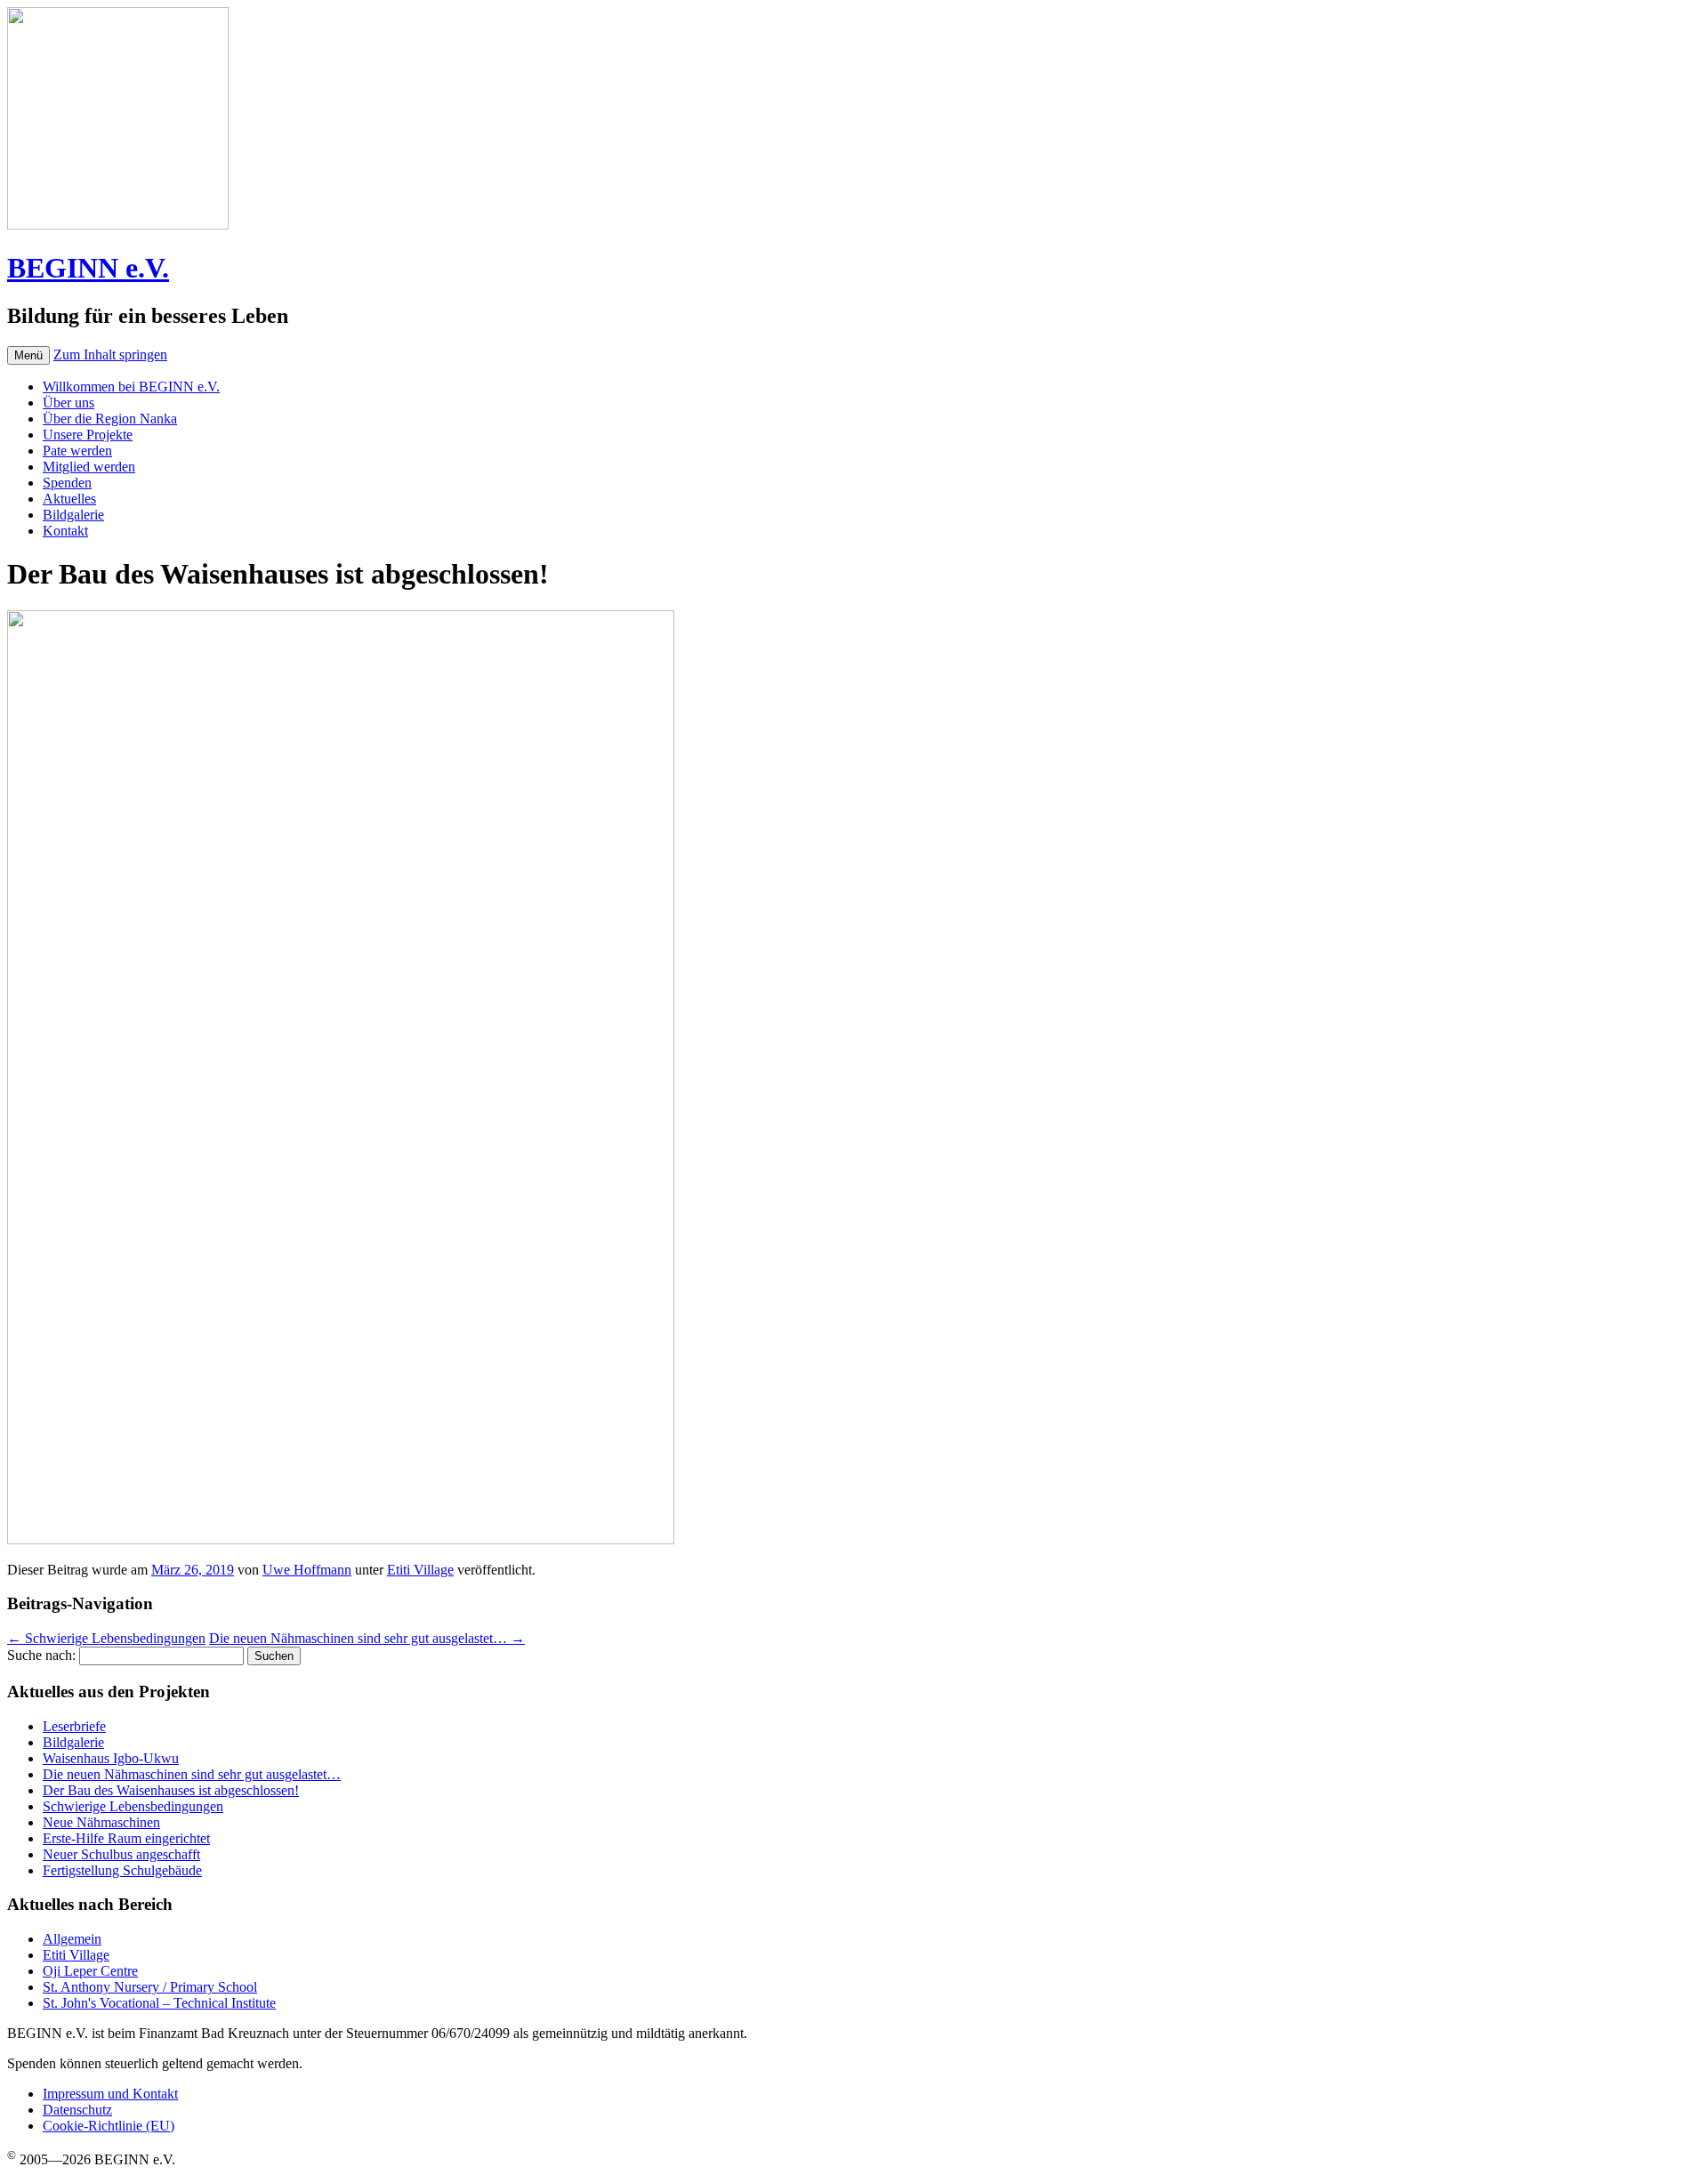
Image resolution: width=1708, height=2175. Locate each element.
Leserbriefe (74, 1726)
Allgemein (72, 1939)
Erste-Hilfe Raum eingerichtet (126, 1838)
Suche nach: (41, 1655)
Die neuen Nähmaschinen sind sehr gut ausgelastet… (367, 1638)
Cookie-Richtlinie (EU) (109, 2126)
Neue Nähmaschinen (101, 1822)
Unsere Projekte (88, 435)
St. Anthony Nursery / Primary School (150, 1987)
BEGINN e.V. (88, 268)
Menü (28, 355)
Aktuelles (69, 499)
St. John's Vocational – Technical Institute (159, 2003)
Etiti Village (420, 1570)
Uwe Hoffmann (307, 1570)
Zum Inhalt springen (110, 354)
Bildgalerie (73, 515)
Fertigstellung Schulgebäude (122, 1870)
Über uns (68, 403)
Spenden (67, 483)
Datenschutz (77, 2110)
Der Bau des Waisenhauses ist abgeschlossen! (171, 1790)
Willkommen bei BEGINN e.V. (131, 387)
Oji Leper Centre (90, 1971)
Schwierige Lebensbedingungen (106, 1638)
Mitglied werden (89, 467)
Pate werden (77, 451)
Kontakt (65, 531)
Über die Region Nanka (110, 419)
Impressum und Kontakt (110, 2094)
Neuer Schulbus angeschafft (121, 1854)
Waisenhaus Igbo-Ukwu (111, 1758)
